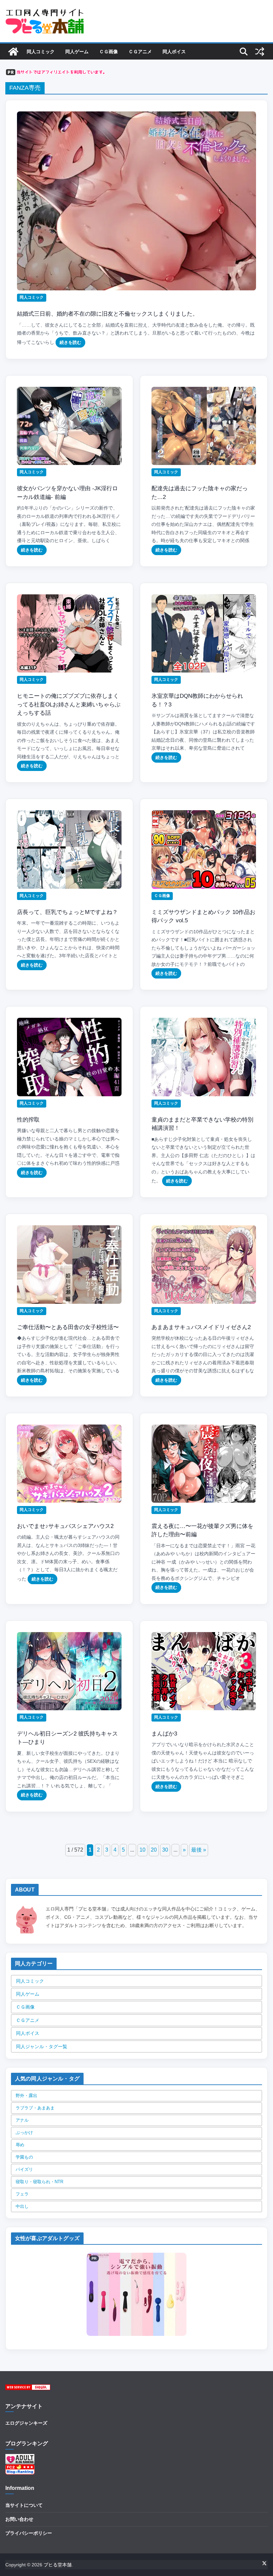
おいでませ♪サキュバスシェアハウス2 (65, 1526)
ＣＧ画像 (109, 52)
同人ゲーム (77, 52)
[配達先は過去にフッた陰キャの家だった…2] (204, 426)
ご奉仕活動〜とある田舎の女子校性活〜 (68, 1327)
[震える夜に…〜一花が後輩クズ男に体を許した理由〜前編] (204, 1464)
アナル (22, 2120)
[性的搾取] (69, 1057)
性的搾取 (28, 1120)
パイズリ (24, 2169)
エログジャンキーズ (26, 2423)
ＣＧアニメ (140, 52)
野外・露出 (26, 2096)
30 (165, 1850)
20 (154, 1850)
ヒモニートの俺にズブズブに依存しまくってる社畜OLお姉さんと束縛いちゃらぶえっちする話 (69, 704)
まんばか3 (164, 1734)
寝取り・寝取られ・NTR (39, 2182)
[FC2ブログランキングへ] (20, 2468)
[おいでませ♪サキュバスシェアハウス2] (69, 1464)
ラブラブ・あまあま (35, 2108)
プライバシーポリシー (29, 2533)
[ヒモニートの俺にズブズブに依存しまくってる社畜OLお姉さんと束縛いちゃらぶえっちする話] (69, 634)
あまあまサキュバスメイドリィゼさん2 (201, 1327)
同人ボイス (174, 52)
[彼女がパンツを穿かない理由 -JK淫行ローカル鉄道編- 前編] (69, 426)
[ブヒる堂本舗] (13, 52)
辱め (20, 2145)
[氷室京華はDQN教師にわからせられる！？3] (204, 634)
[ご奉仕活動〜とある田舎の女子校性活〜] (69, 1265)
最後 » (199, 1850)
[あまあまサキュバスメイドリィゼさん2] (204, 1265)
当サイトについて (24, 2505)
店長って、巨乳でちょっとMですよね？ (67, 912)
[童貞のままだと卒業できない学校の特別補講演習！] (204, 1057)
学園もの (24, 2157)
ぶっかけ (24, 2132)
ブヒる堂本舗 (58, 2565)
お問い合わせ (19, 2519)
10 (142, 1850)
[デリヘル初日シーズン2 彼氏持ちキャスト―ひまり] (69, 1671)
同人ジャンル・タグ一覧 (42, 2046)
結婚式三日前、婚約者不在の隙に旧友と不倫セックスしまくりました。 (108, 314)
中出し (22, 2206)
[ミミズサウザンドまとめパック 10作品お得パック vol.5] (204, 849)
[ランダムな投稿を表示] (260, 52)
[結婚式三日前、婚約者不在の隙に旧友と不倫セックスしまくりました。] (136, 201)
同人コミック (41, 52)
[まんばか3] (204, 1671)
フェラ (22, 2194)
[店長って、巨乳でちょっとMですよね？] (69, 849)
